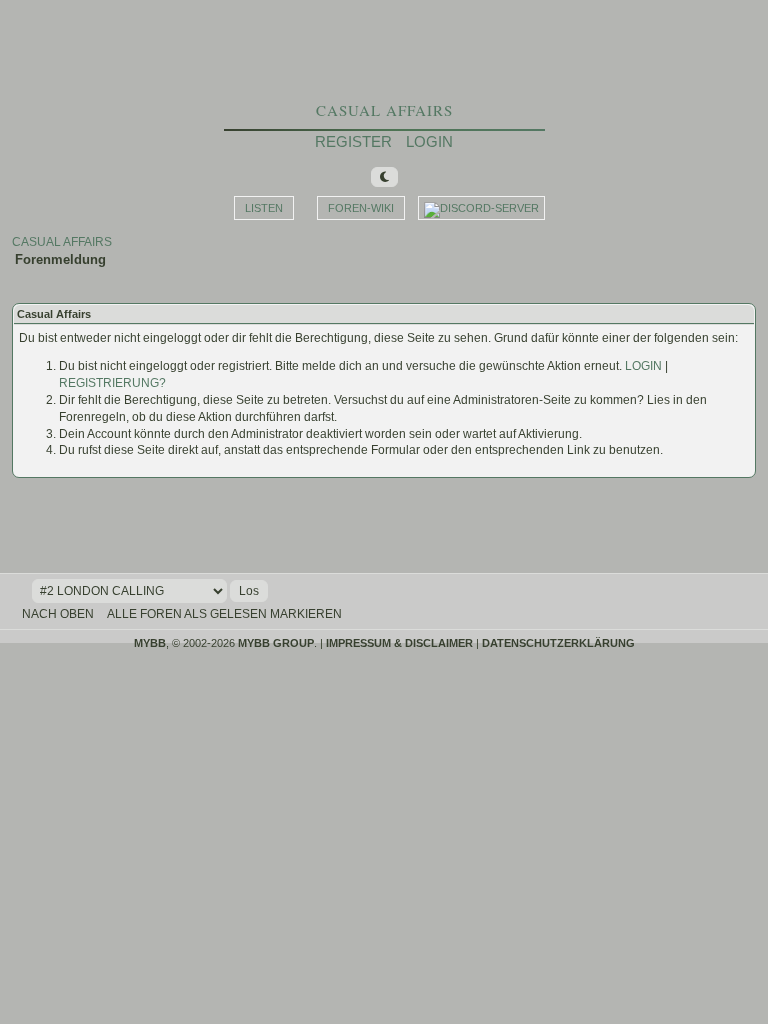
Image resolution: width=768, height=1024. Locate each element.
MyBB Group (276, 643)
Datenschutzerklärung (558, 643)
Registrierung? (112, 383)
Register (353, 141)
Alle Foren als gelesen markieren (224, 614)
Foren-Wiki (361, 208)
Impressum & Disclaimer (399, 643)
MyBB (150, 643)
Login (429, 141)
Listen (264, 208)
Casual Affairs (384, 110)
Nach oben (58, 614)
